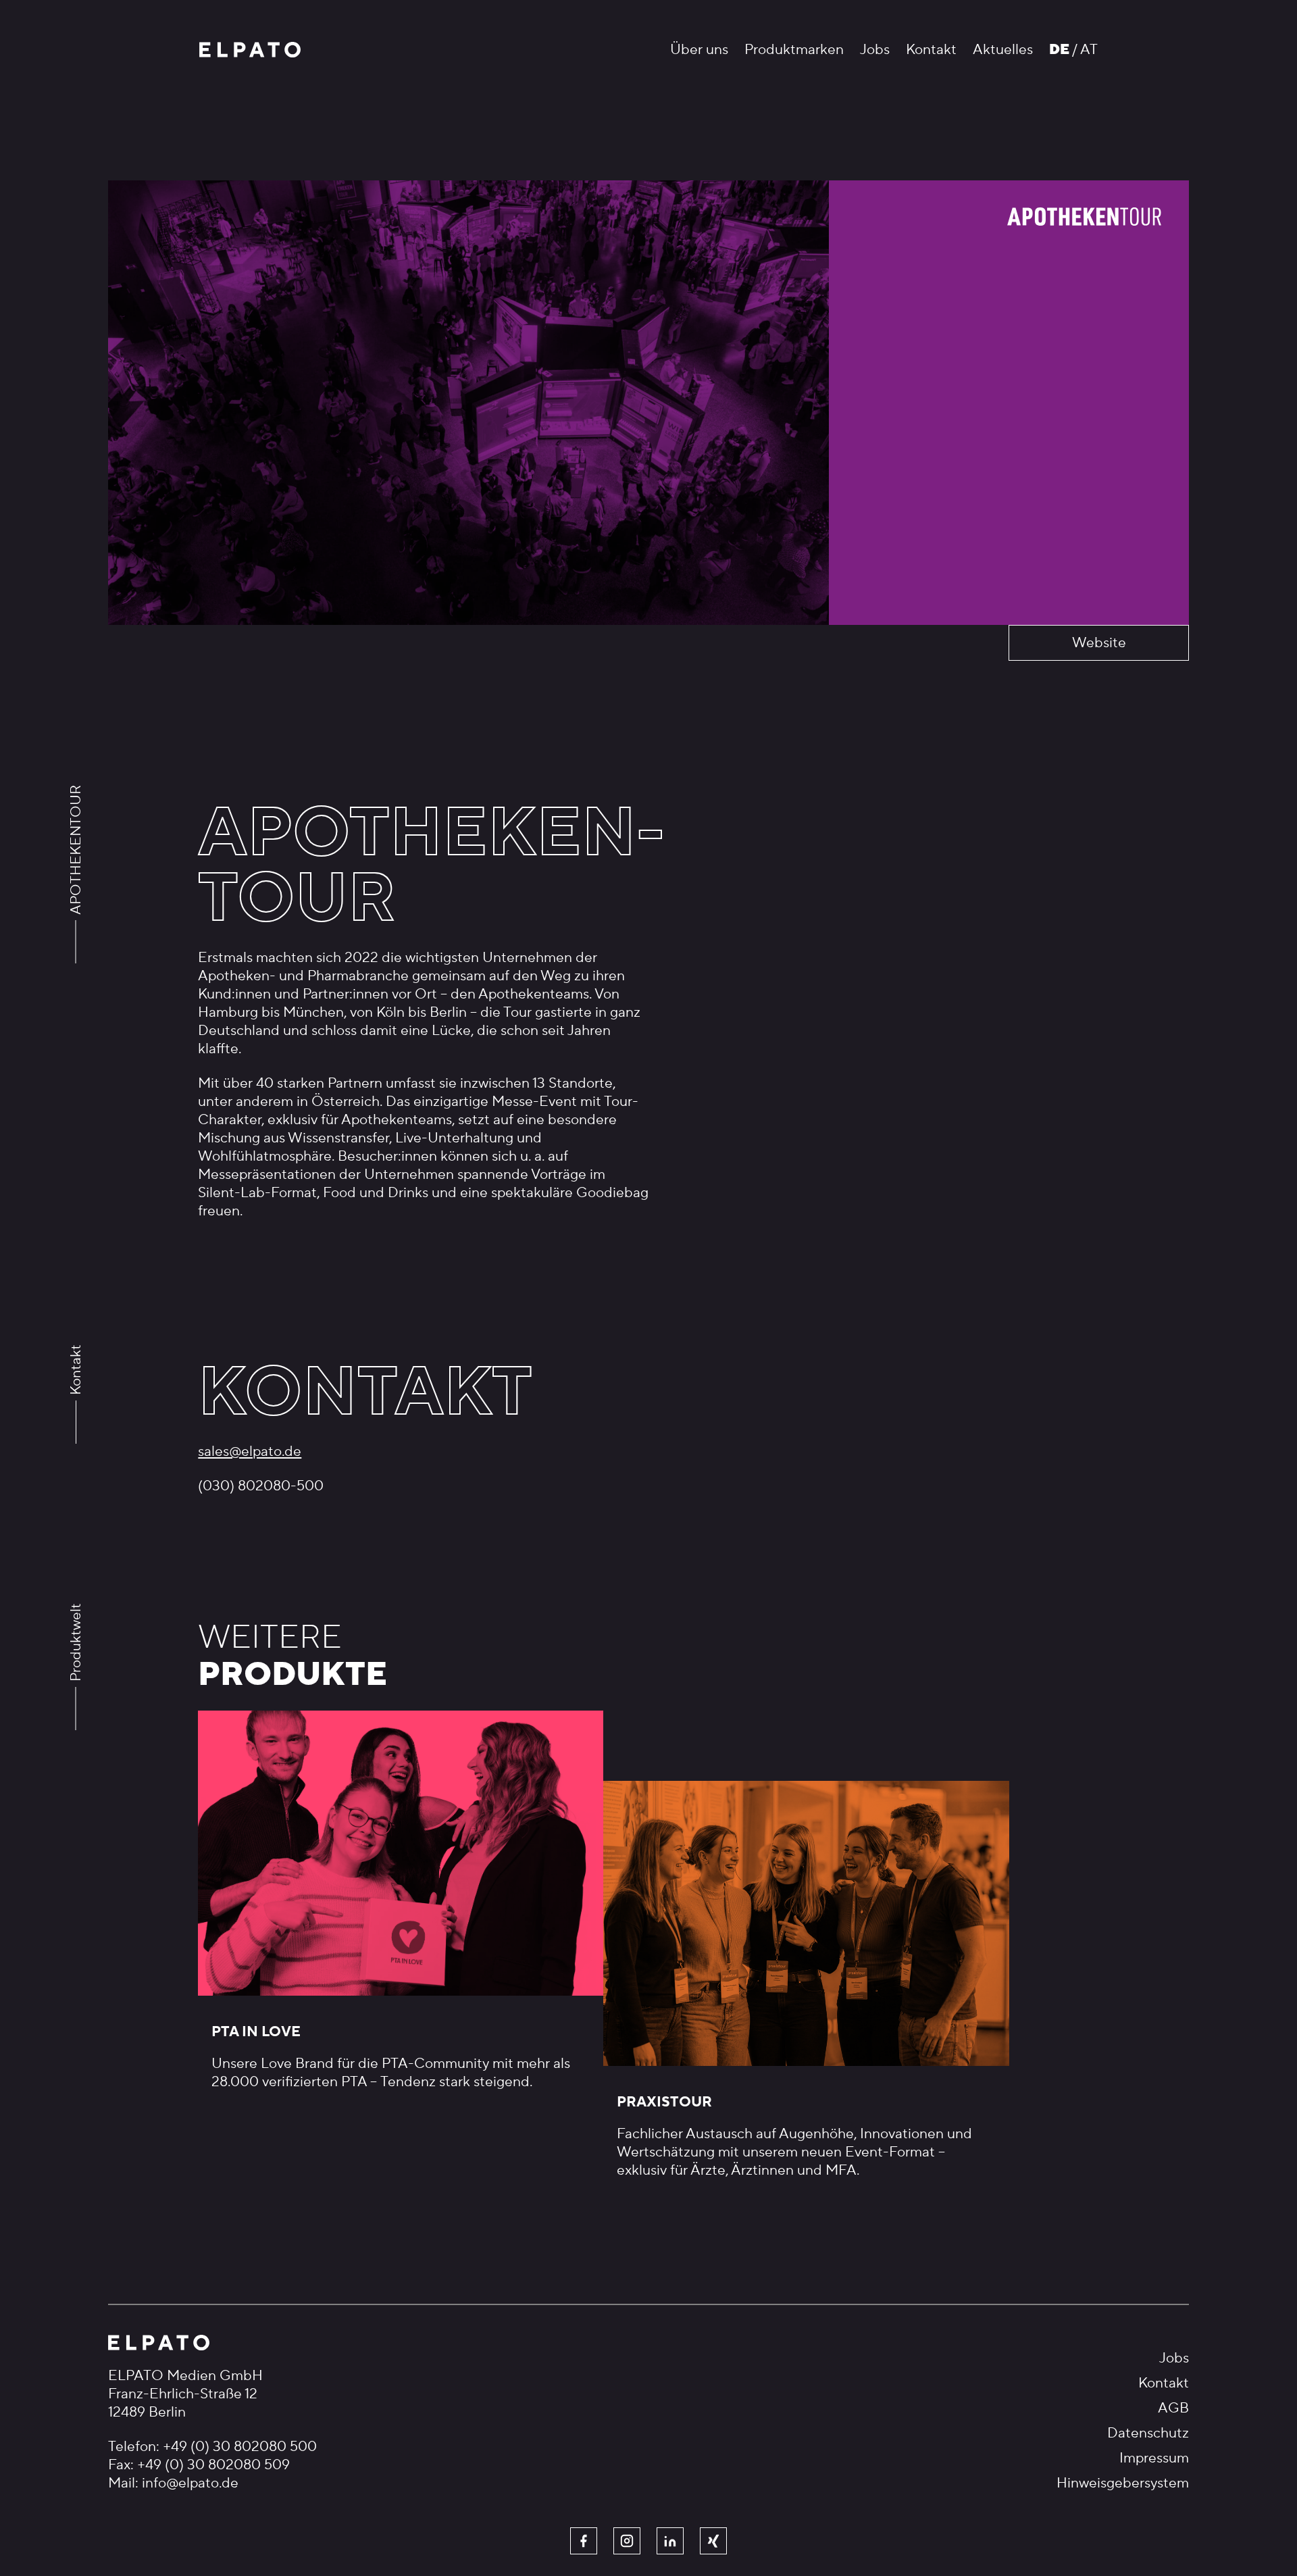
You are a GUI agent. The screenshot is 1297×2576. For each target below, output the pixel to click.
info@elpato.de (190, 2483)
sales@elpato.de (250, 1451)
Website (1099, 643)
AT (1089, 50)
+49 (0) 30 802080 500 (240, 2447)
